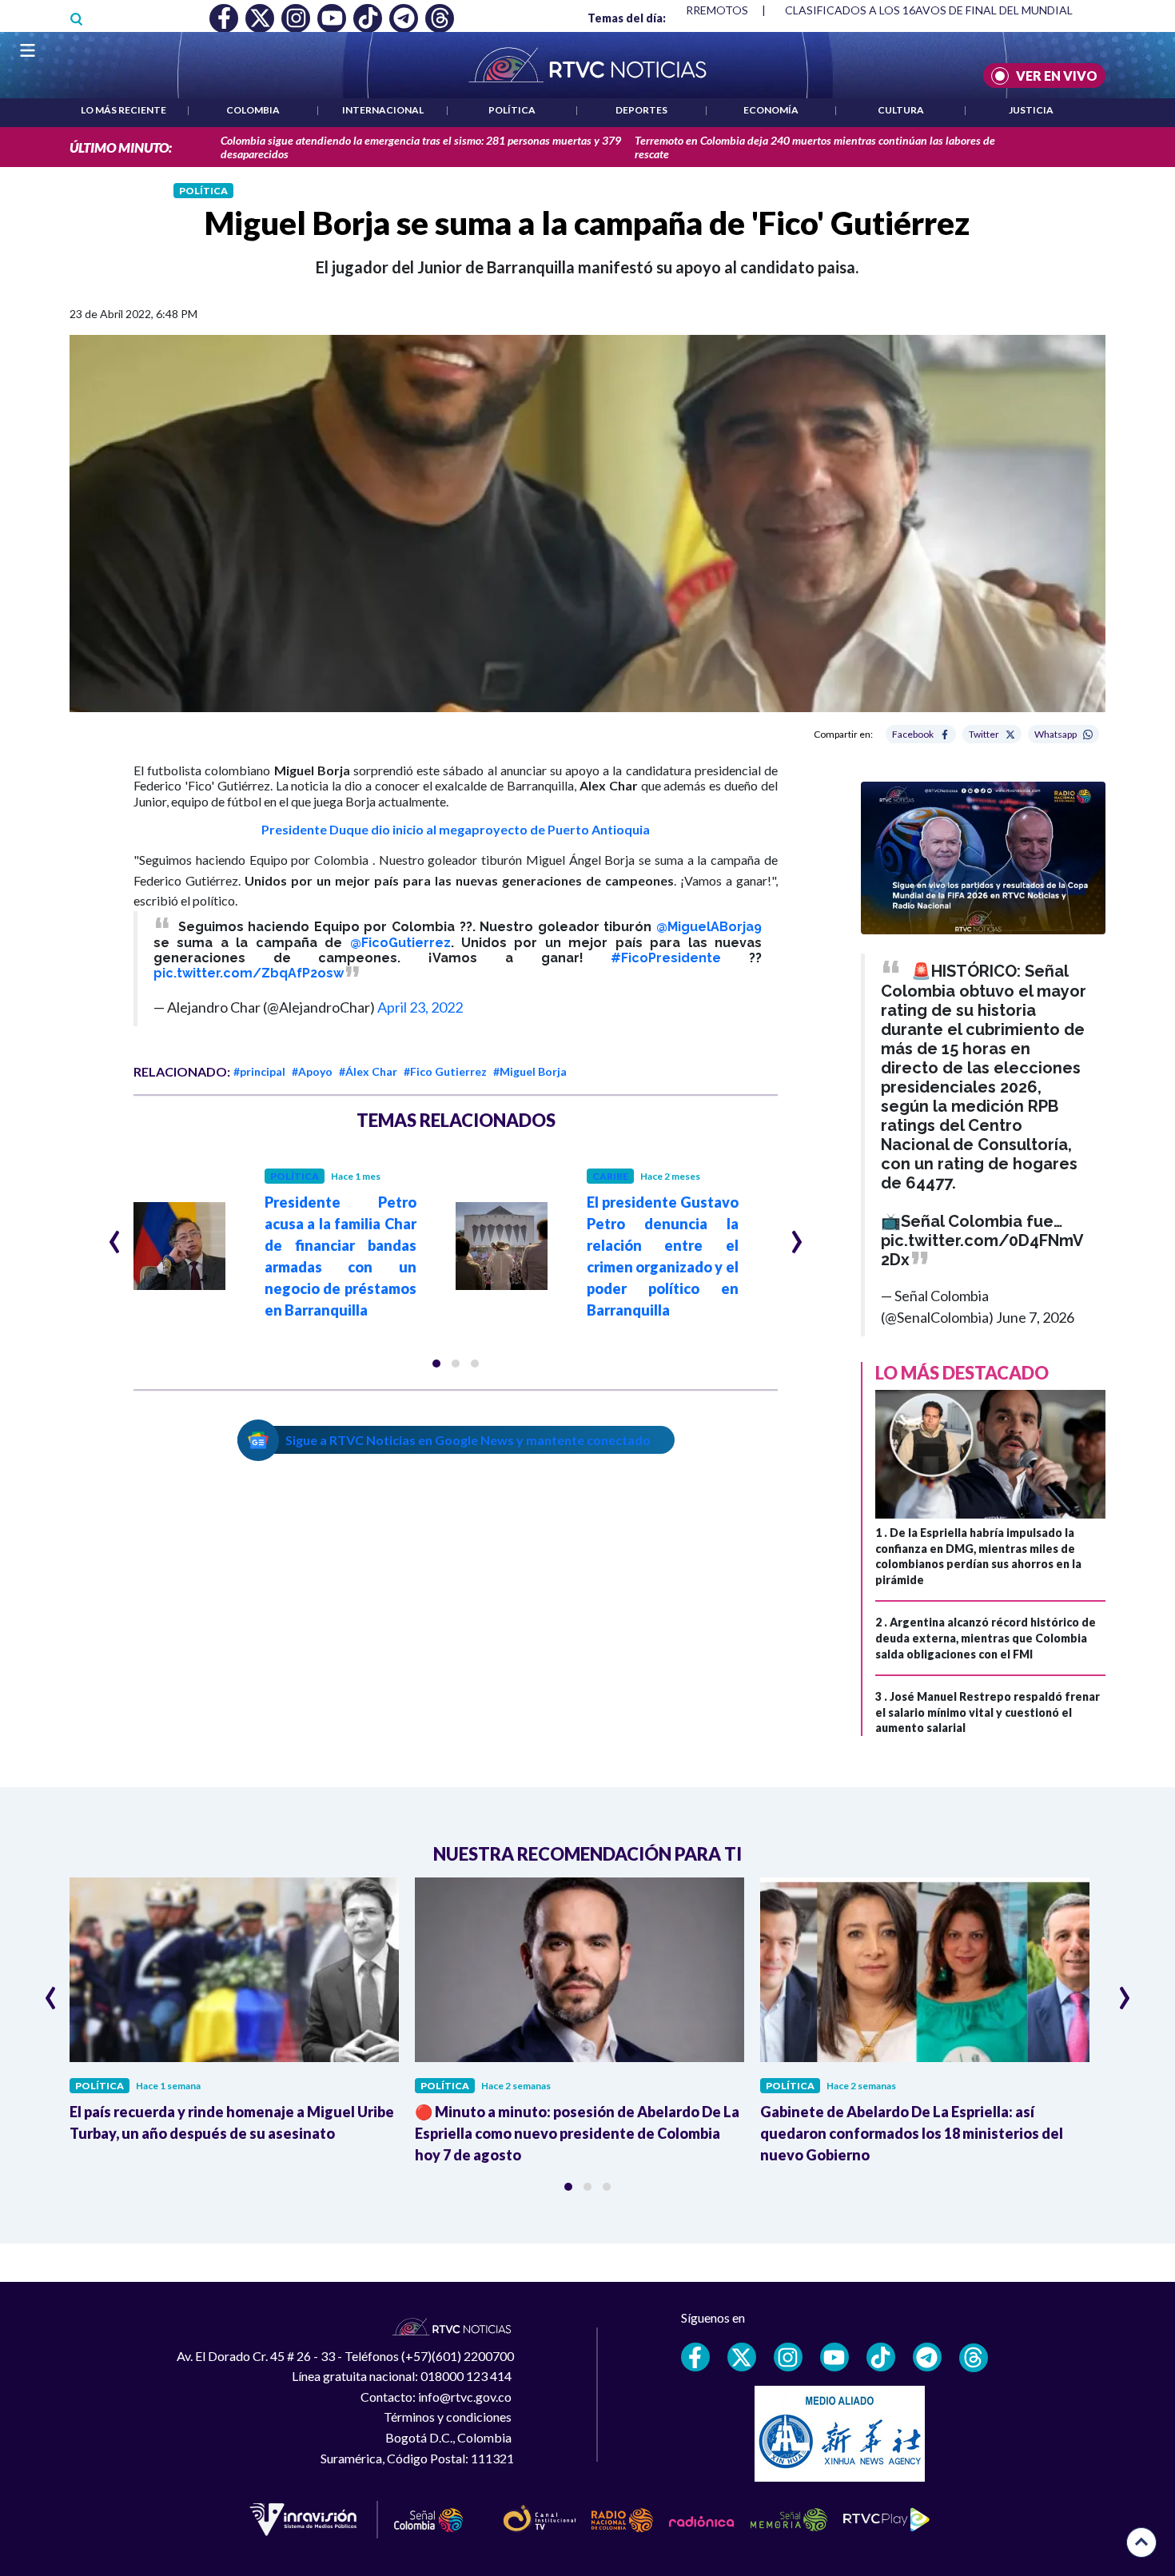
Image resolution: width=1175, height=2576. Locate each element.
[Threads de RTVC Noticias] (974, 2358)
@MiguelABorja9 (709, 927)
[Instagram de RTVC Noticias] (788, 2357)
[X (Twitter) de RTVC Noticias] (742, 2357)
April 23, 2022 (420, 1007)
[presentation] (115, 1235)
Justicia (1031, 110)
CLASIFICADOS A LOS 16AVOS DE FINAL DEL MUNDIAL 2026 (943, 10)
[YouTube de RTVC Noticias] (834, 2357)
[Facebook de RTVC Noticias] (695, 2357)
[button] (436, 1364)
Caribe (610, 1176)
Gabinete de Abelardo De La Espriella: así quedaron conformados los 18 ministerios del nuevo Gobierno (912, 2133)
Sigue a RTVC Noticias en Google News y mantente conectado (468, 1440)
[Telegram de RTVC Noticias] (927, 2357)
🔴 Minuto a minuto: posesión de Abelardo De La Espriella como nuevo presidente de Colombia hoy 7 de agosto (577, 2133)
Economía (771, 110)
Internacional (383, 110)
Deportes (641, 110)
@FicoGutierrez (400, 943)
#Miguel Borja (530, 1071)
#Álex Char (368, 1071)
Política (512, 110)
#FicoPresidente (666, 958)
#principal (259, 1071)
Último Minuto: (121, 147)
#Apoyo (312, 1071)
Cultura (901, 110)
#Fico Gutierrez (445, 1071)
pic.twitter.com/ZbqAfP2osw (249, 973)
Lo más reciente (123, 110)
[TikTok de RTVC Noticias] (881, 2357)
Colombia (253, 110)
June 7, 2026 (1035, 1317)
